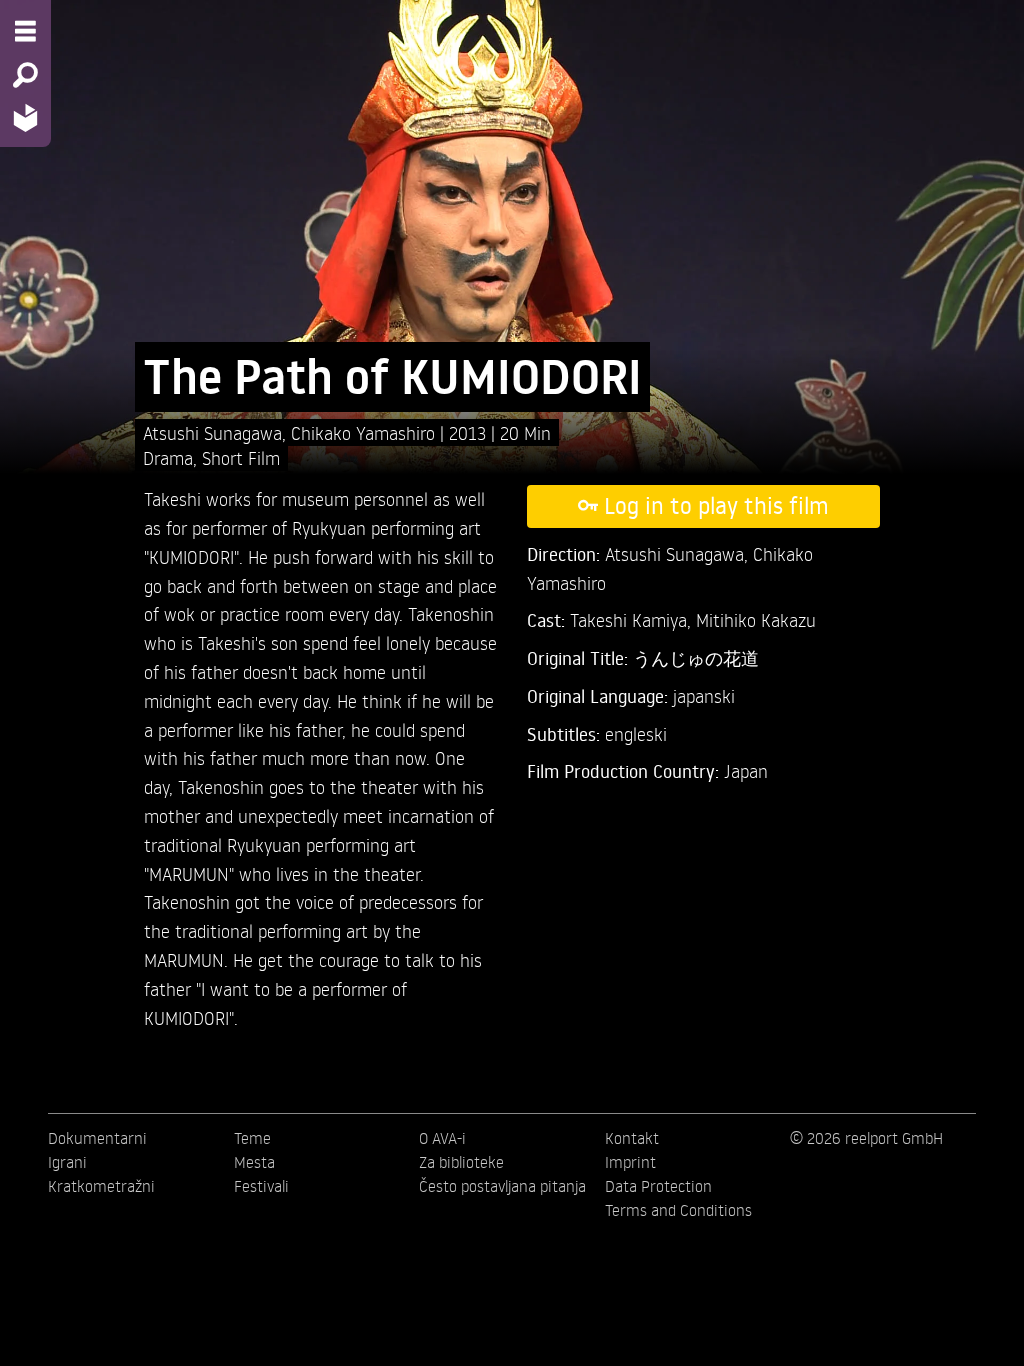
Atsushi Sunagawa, (217, 432)
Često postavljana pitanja (502, 1186)
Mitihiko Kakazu (756, 619)
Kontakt (632, 1138)
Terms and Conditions (678, 1210)
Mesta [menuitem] (254, 1162)
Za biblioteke (461, 1162)
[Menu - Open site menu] (25, 31)
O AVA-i (442, 1138)
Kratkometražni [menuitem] (101, 1186)
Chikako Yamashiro (365, 432)
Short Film (241, 457)
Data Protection (658, 1186)
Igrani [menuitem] (67, 1162)
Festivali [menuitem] (261, 1186)
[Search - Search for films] (25, 75)
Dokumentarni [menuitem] (97, 1138)
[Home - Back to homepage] (25, 117)
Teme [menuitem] (252, 1138)
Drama (168, 457)
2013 (470, 432)
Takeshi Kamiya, (633, 619)
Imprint (630, 1162)
